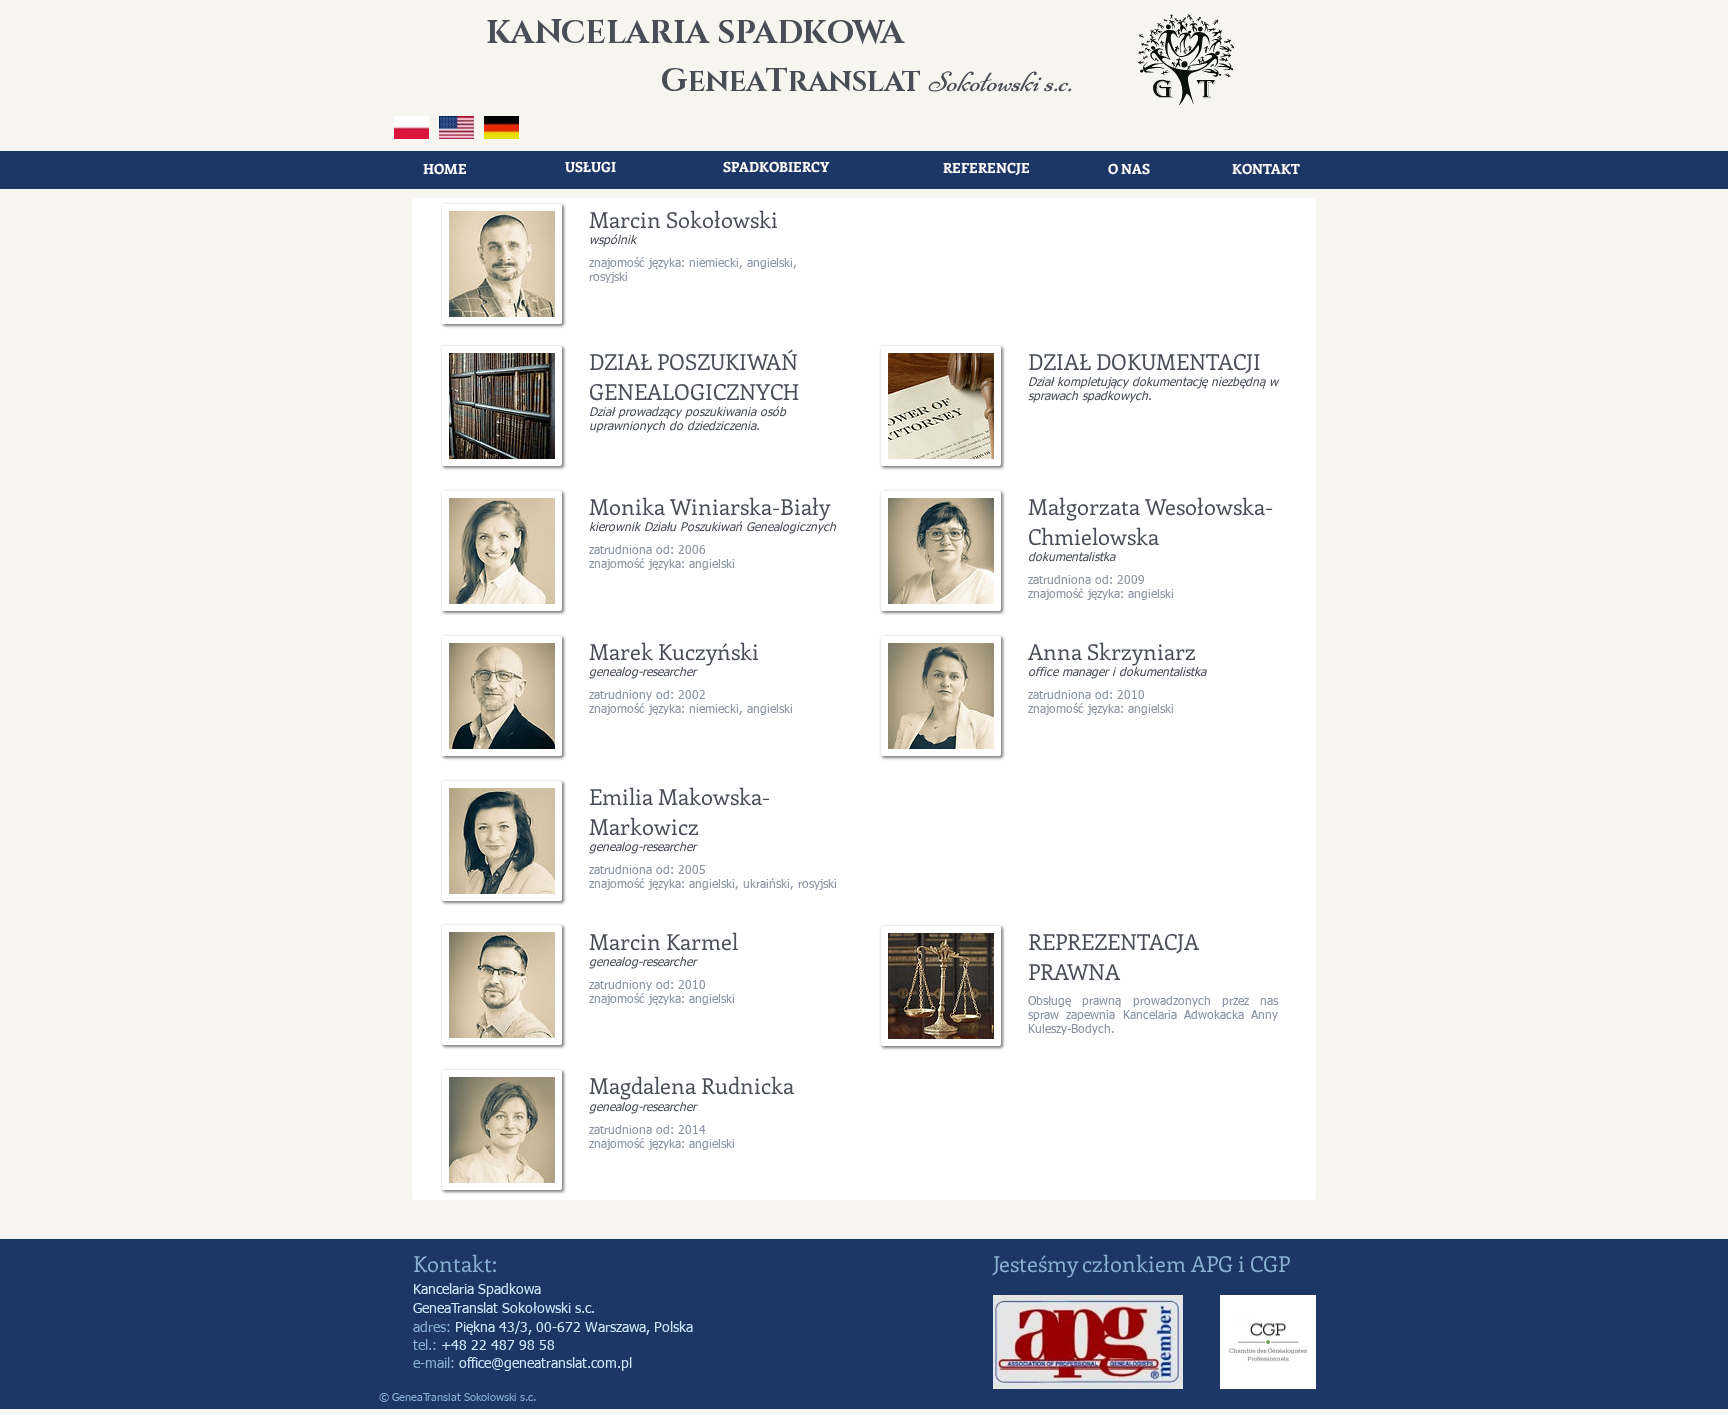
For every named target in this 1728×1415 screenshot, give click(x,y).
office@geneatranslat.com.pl (545, 1364)
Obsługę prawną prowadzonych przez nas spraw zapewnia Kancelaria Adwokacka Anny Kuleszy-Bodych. (1153, 1016)
